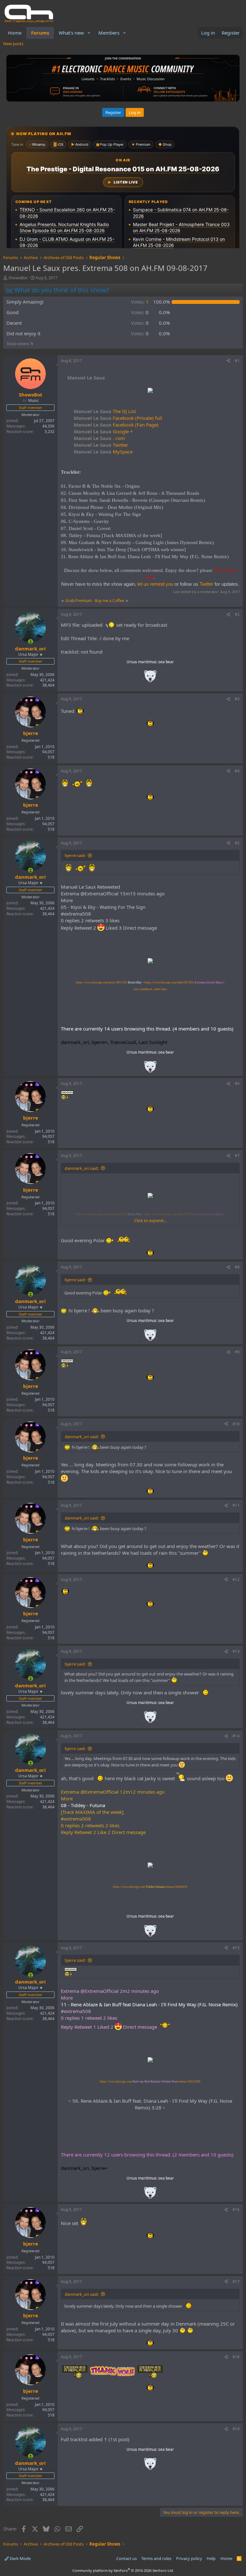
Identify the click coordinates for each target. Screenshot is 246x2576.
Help (211, 2558)
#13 (236, 1651)
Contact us (127, 2558)
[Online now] (31, 642)
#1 (237, 361)
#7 (237, 1156)
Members (109, 33)
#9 (237, 1352)
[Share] (228, 361)
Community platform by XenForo (123, 2570)
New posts (13, 44)
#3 (237, 699)
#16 (236, 2209)
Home (15, 33)
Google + (103, 431)
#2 (237, 614)
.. (150, 678)
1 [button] (140, 302)
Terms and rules (156, 2558)
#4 (237, 771)
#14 (236, 1736)
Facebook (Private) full (118, 418)
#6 (237, 1084)
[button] (89, 33)
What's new (71, 33)
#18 (236, 2357)
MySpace (103, 452)
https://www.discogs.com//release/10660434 (150, 1887)
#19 (236, 2429)
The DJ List (105, 411)
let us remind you (155, 584)
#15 (236, 1948)
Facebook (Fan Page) (116, 425)
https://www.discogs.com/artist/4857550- (109, 982)
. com (99, 438)
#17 (236, 2282)
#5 (237, 843)
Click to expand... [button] (150, 1220)
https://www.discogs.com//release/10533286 (150, 2082)
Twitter (101, 445)
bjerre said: (75, 855)
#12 (236, 1580)
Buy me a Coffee (110, 601)
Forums (40, 33)
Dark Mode (20, 2558)
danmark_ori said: (82, 1168)
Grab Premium (79, 601)
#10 (236, 1424)
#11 (236, 1505)
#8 (237, 1267)
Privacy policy (189, 2558)
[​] (150, 391)
